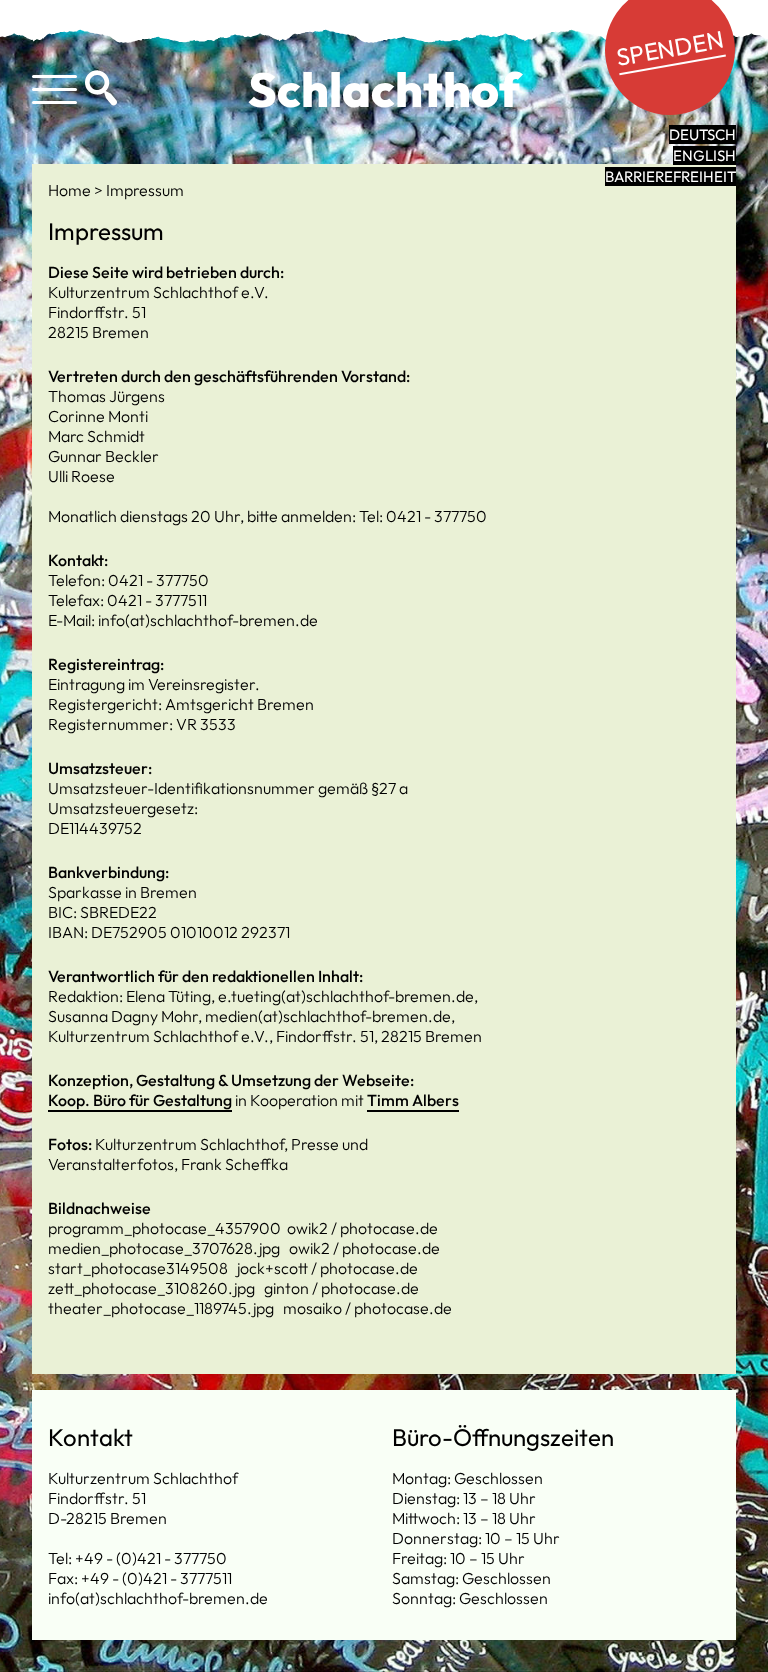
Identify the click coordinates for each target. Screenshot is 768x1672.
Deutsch (702, 134)
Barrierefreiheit (670, 176)
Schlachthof (384, 89)
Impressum (145, 190)
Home (71, 190)
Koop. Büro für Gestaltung (140, 1100)
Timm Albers (413, 1100)
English (704, 155)
